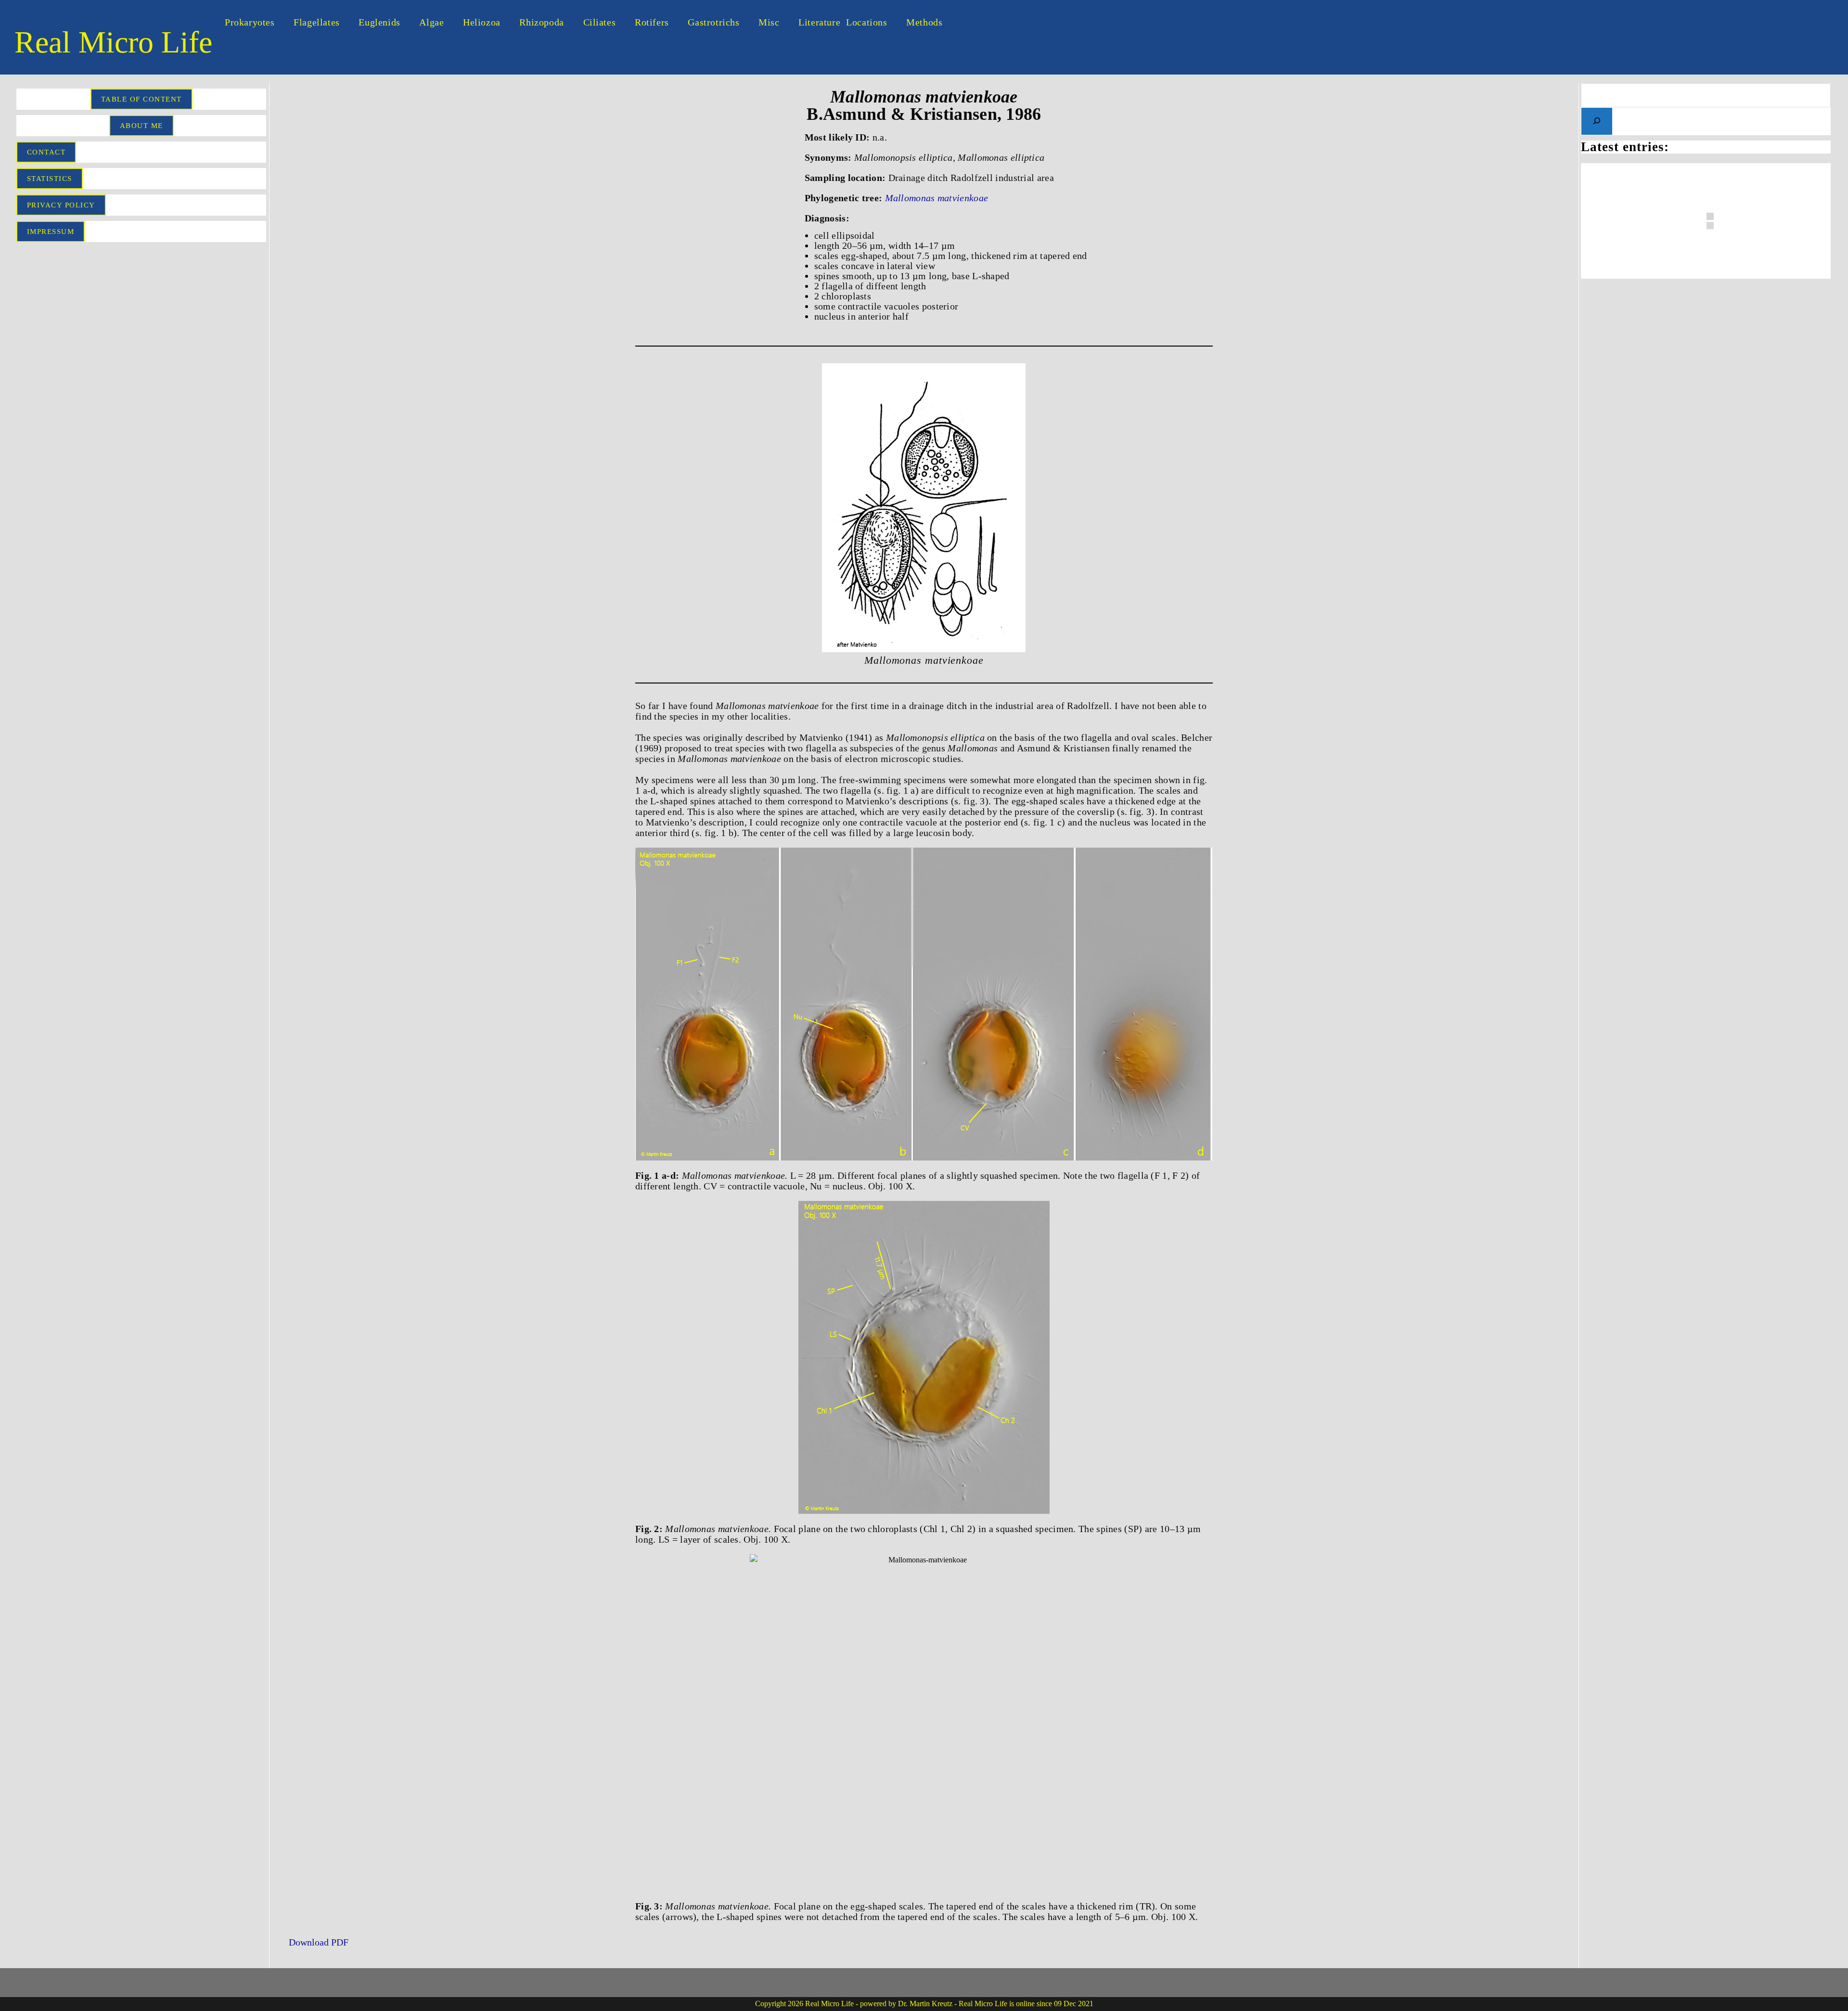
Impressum (51, 232)
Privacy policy (61, 205)
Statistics (50, 179)
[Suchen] (1597, 121)
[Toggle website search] (965, 22)
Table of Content (141, 99)
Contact (46, 152)
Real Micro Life (113, 42)
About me (141, 126)
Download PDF (317, 1942)
